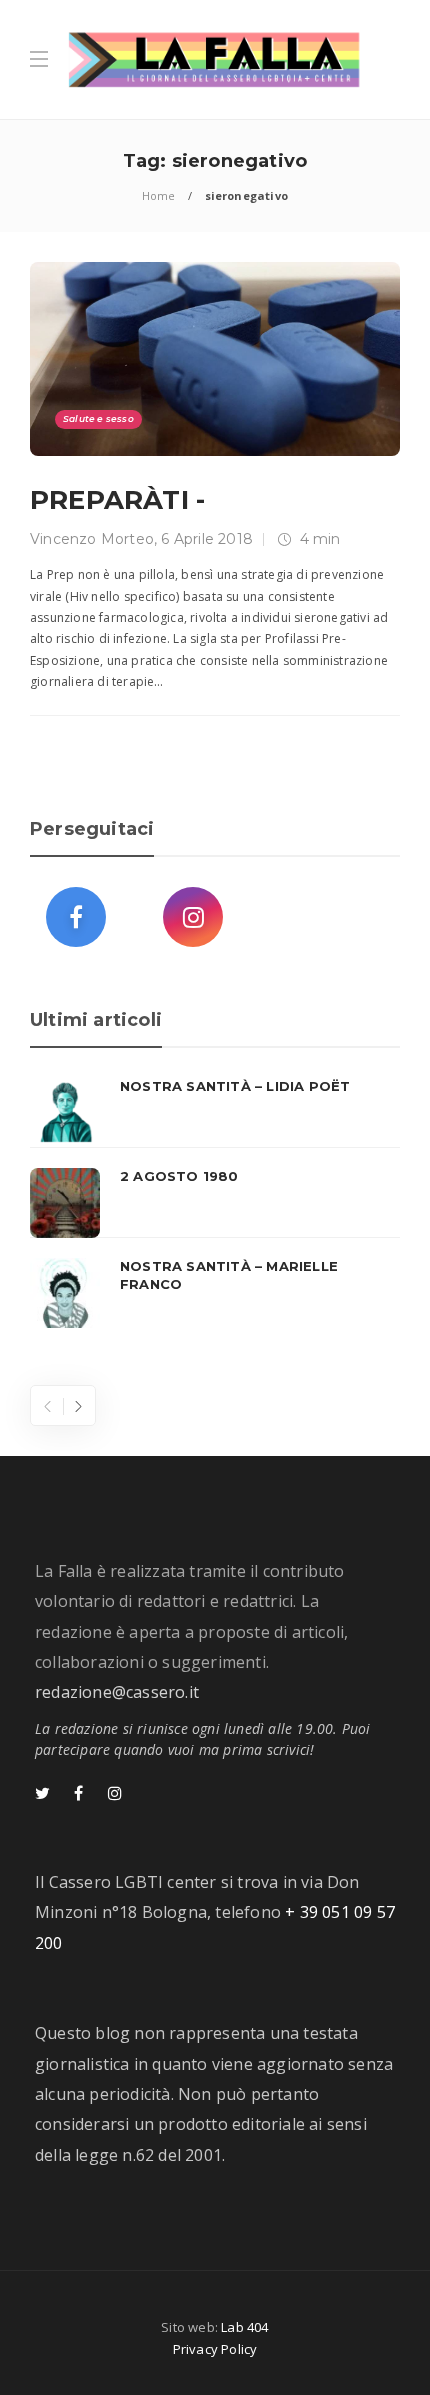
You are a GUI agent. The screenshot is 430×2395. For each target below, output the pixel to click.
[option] (215, 1203)
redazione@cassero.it (117, 1692)
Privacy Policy (215, 2349)
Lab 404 (244, 2327)
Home (159, 195)
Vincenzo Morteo (92, 539)
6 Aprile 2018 (207, 539)
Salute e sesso (98, 418)
